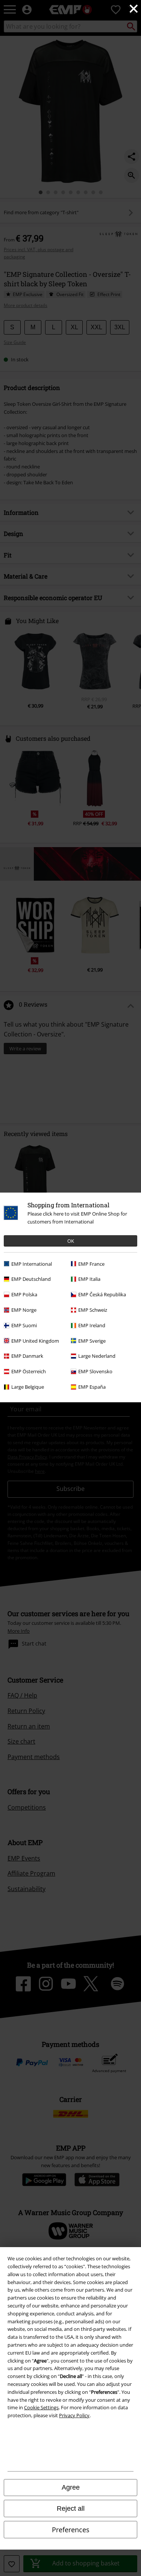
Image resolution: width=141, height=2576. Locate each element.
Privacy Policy (74, 2415)
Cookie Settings (41, 2407)
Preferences (71, 2530)
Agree (71, 2487)
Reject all (71, 2508)
